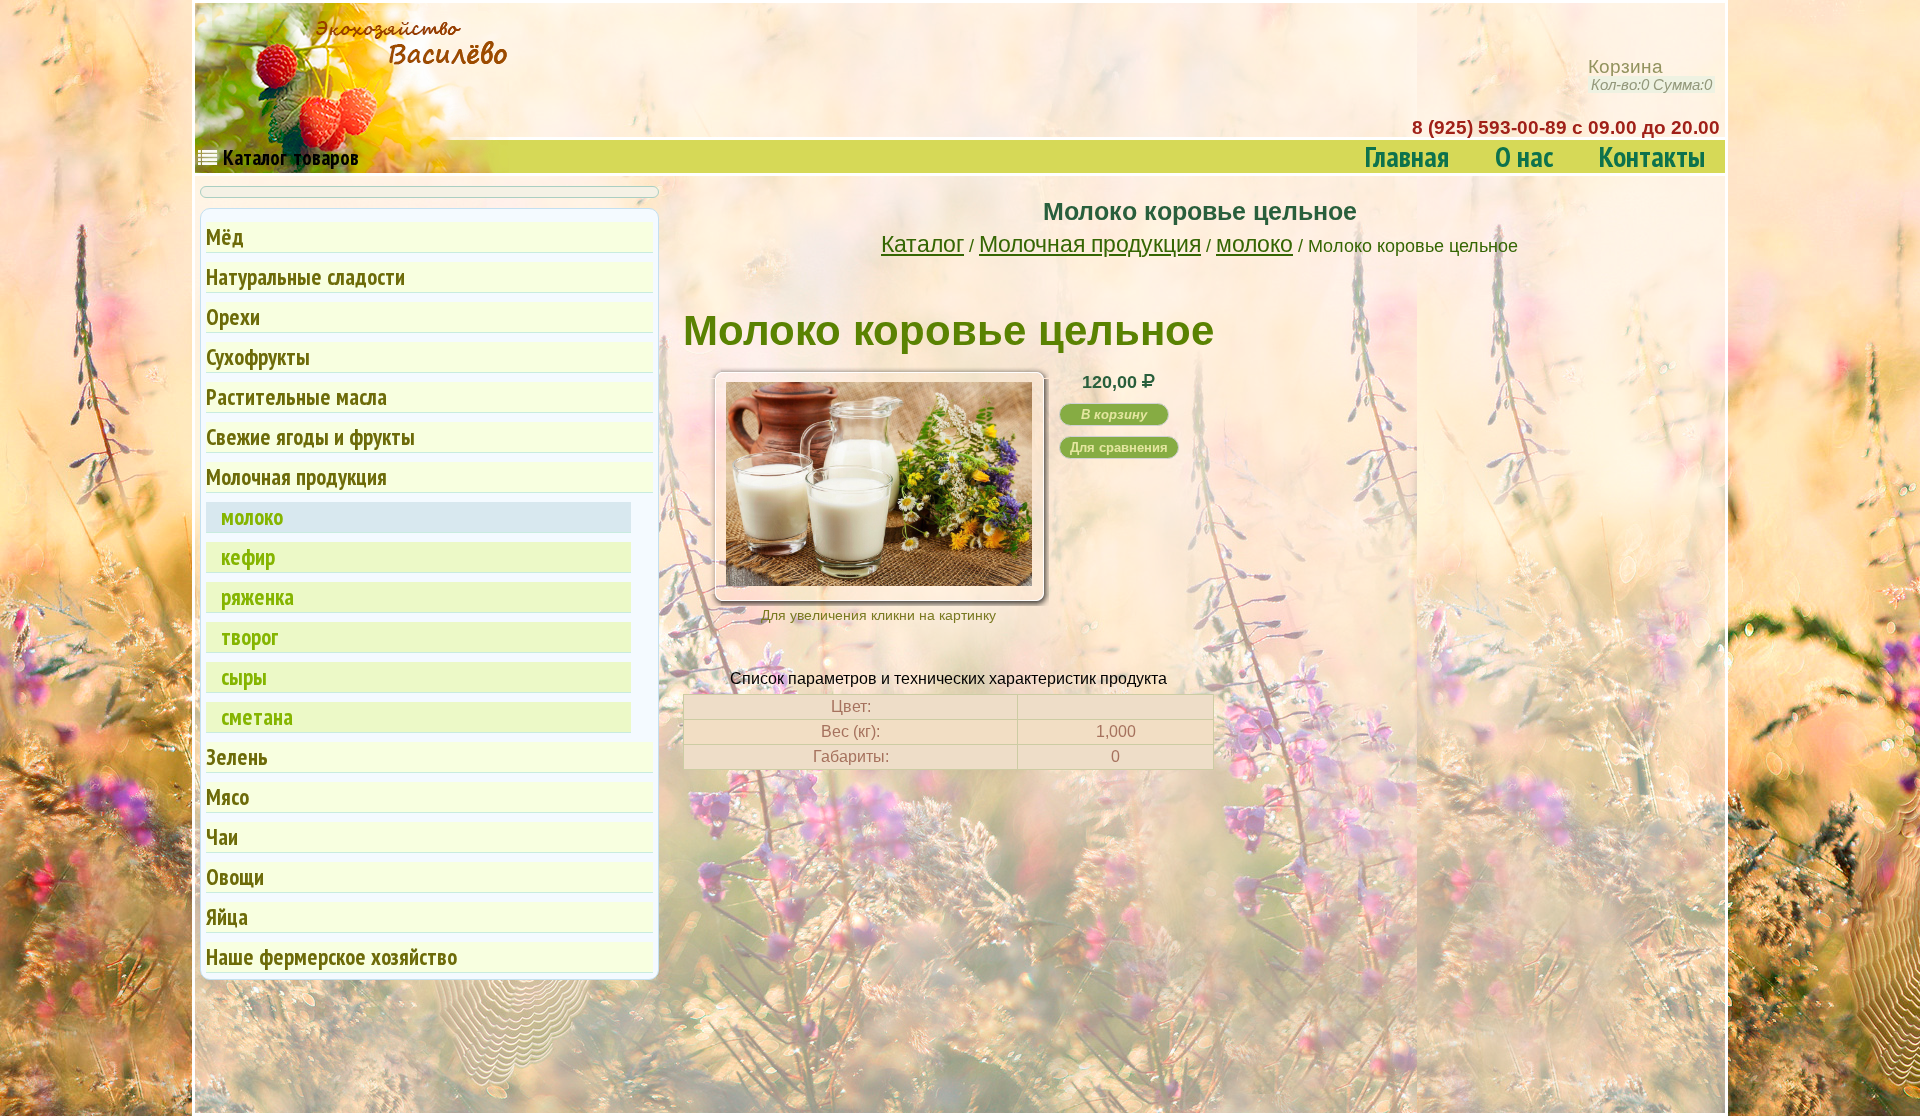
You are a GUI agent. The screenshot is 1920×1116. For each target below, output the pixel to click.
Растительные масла (296, 396)
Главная (1407, 156)
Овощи (235, 876)
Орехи (233, 316)
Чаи (222, 836)
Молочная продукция (1090, 244)
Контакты (1652, 156)
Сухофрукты (258, 356)
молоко (1254, 244)
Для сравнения (1119, 447)
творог (249, 636)
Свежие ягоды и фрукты (310, 436)
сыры (244, 676)
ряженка (257, 596)
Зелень (237, 756)
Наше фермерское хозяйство (331, 956)
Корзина (1650, 75)
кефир (248, 556)
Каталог (922, 244)
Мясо (227, 796)
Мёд (225, 236)
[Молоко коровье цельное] (879, 578)
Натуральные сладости (305, 276)
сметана (257, 716)
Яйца (227, 916)
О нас (1524, 156)
